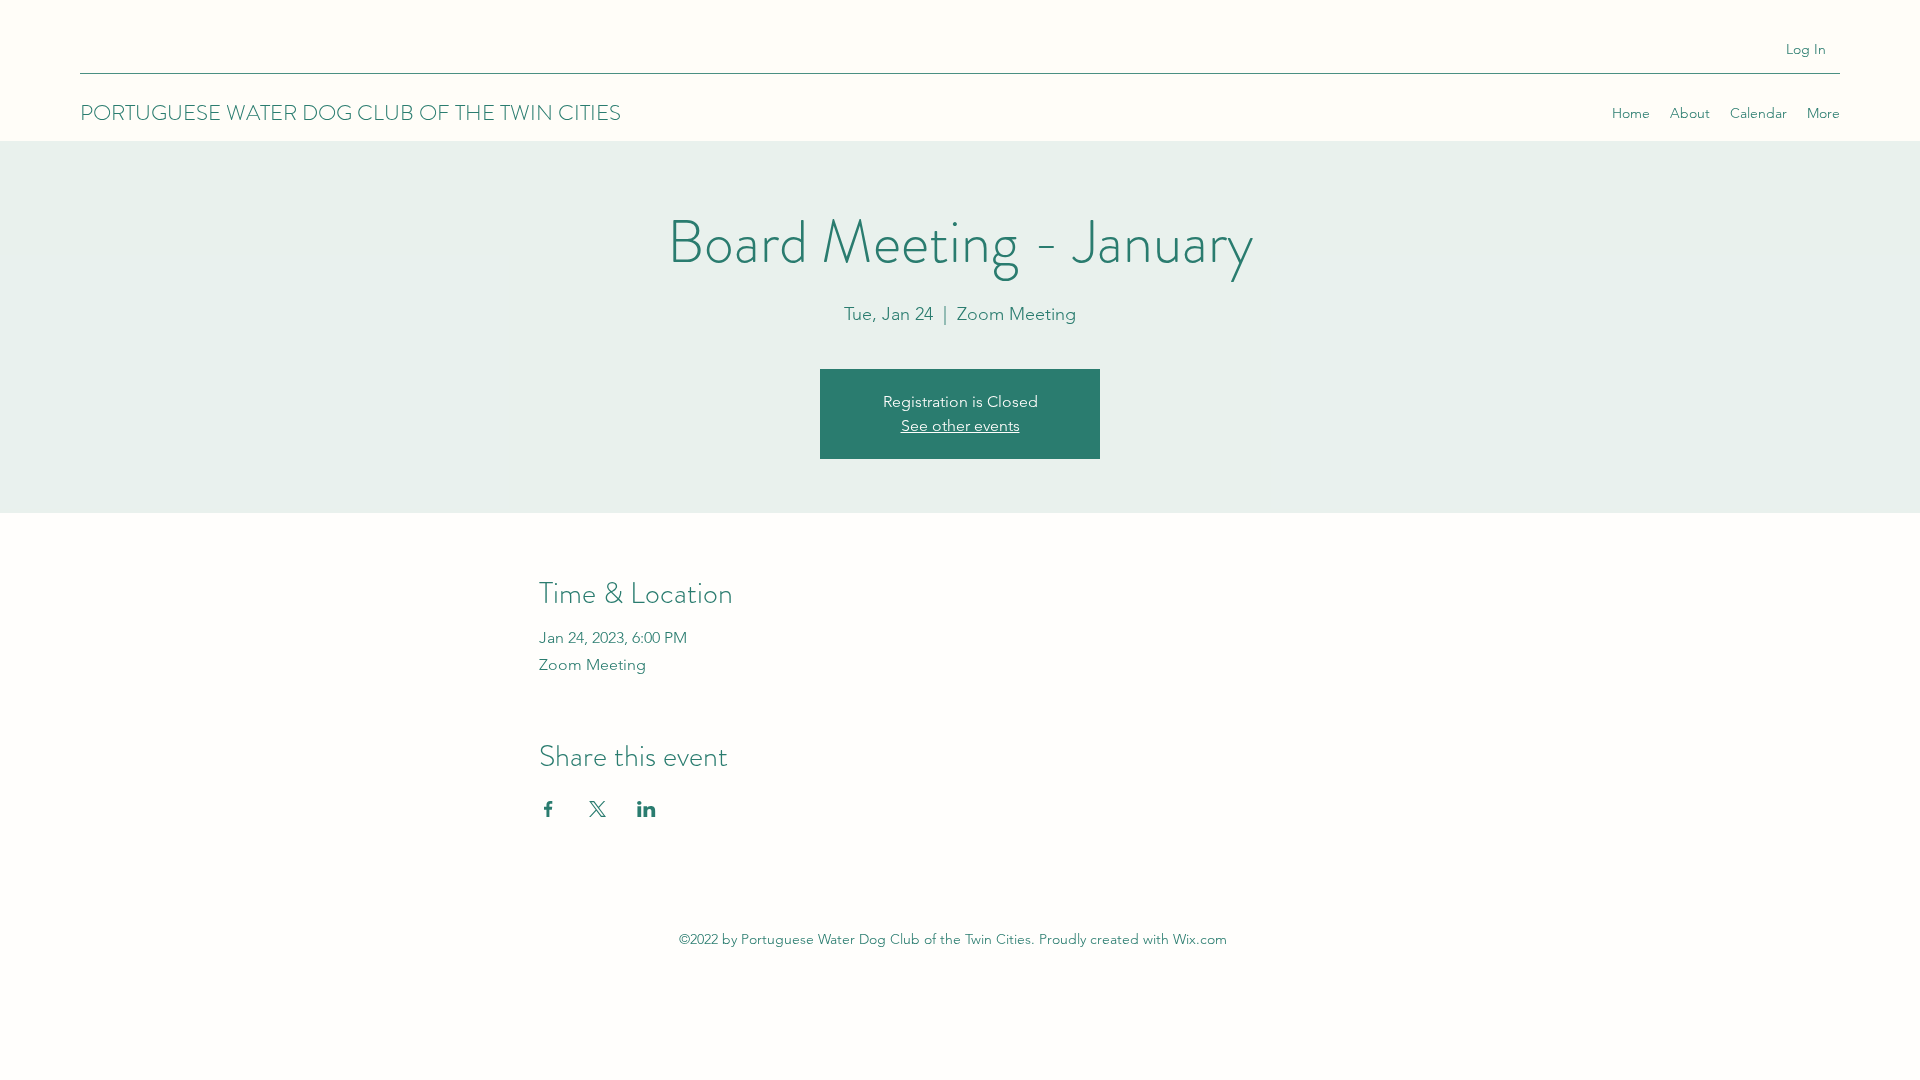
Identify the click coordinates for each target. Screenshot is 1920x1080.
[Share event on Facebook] (548, 809)
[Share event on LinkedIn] (646, 809)
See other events (960, 425)
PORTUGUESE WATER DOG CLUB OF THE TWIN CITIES (350, 112)
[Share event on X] (597, 809)
